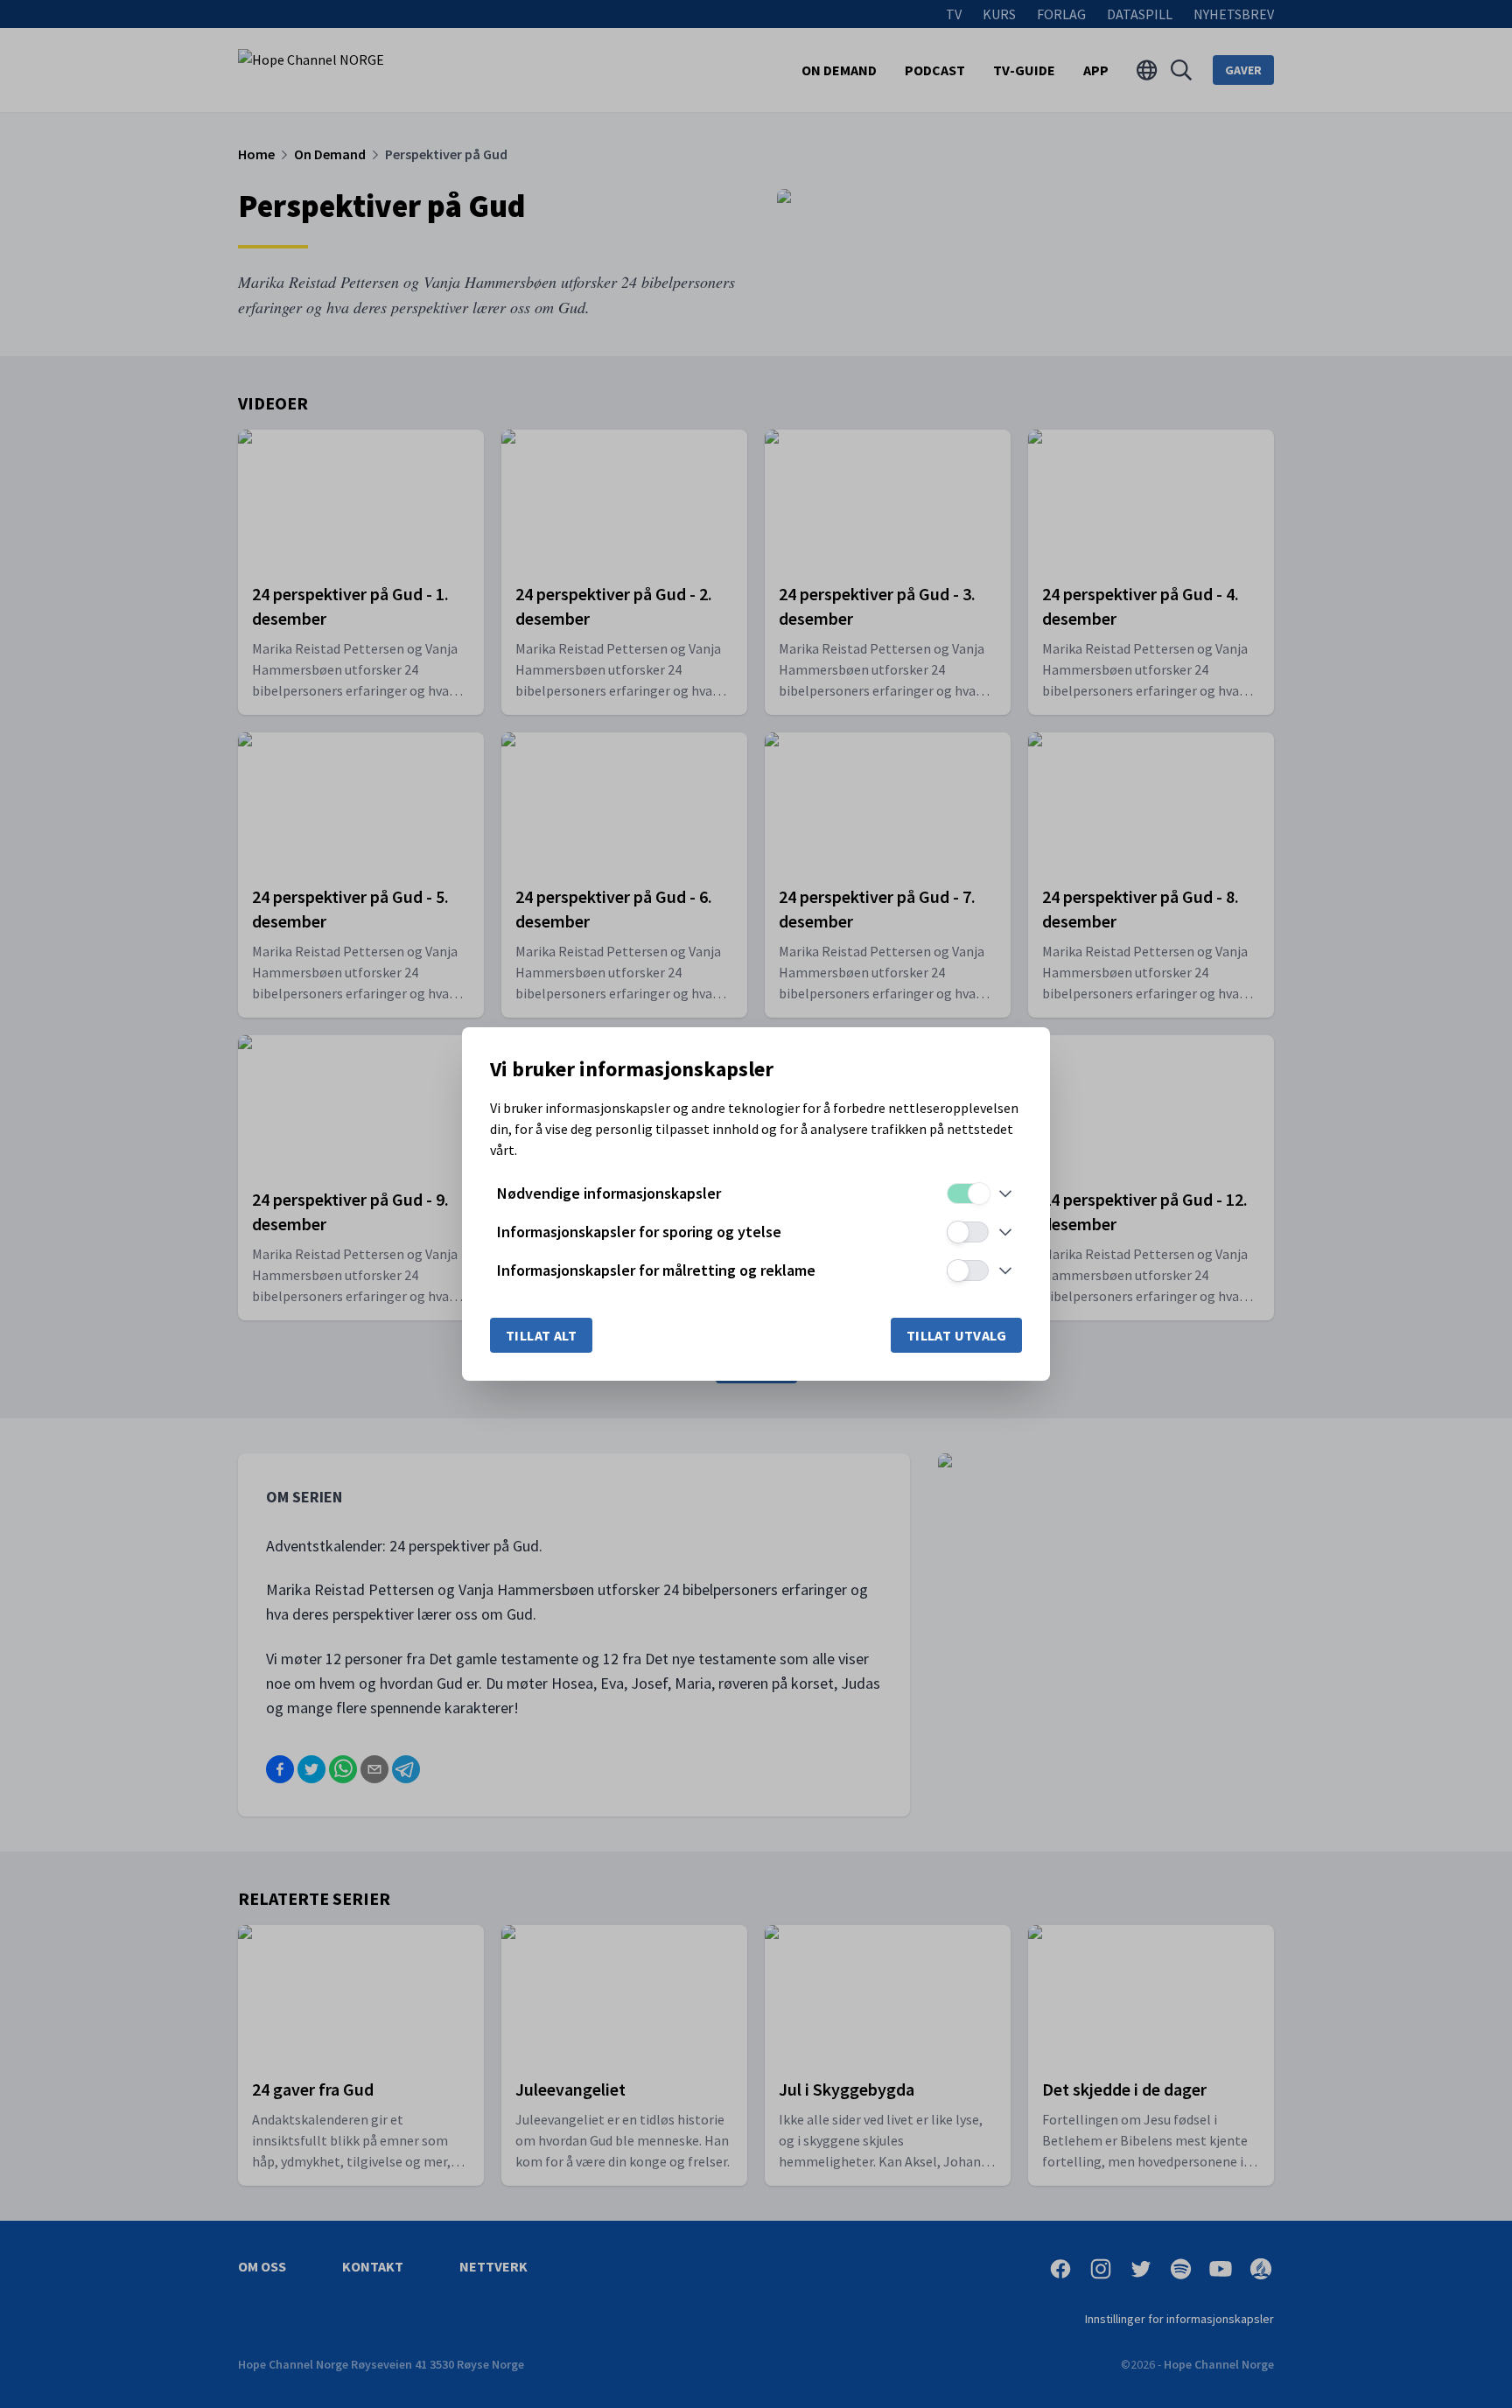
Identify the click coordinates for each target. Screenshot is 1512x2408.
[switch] (968, 1193)
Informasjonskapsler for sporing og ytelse (639, 1232)
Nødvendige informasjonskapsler (609, 1193)
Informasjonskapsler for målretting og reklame (656, 1270)
